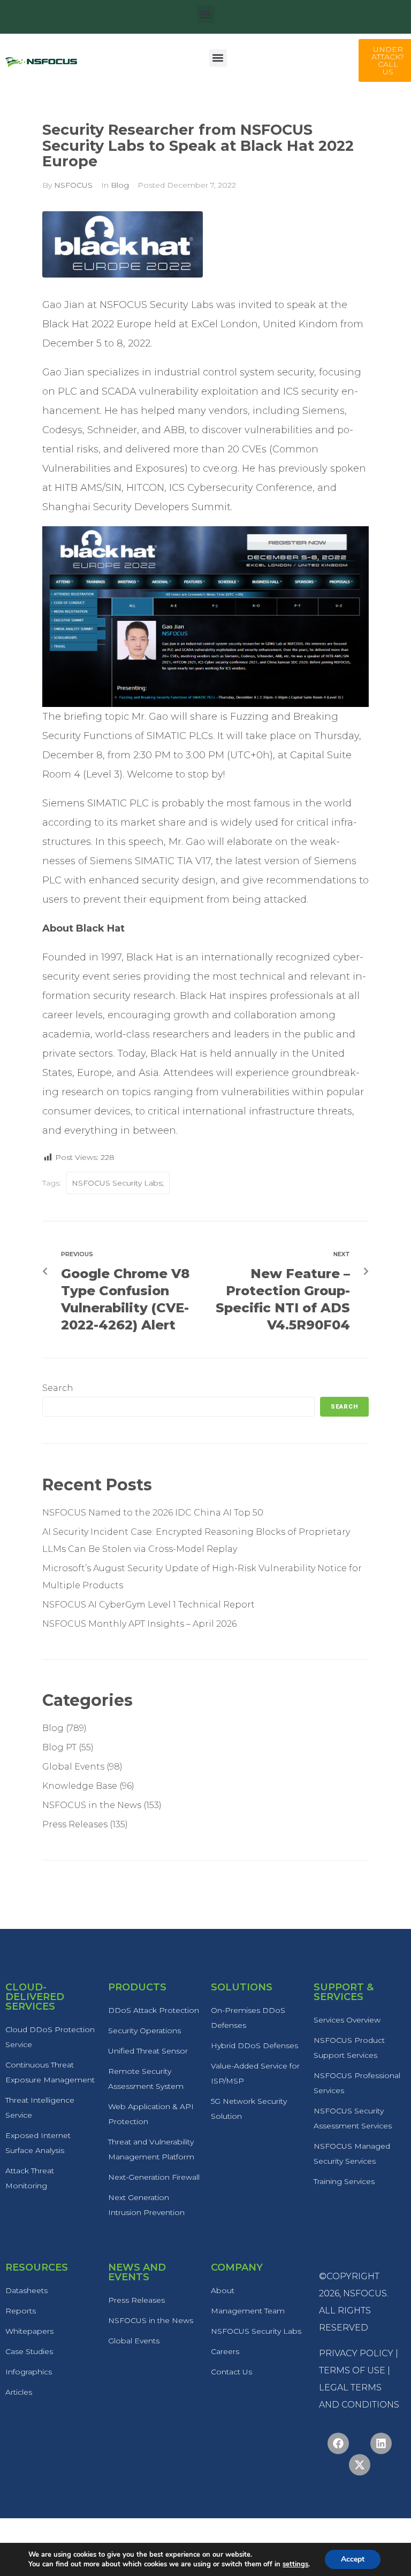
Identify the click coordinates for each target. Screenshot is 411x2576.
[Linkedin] (381, 2443)
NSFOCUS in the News (92, 1805)
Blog (120, 185)
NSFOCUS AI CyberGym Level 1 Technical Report (149, 1605)
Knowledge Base (80, 1786)
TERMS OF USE (352, 2370)
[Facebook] (338, 2443)
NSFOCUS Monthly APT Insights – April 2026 (139, 1624)
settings (295, 2564)
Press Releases (75, 1824)
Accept (353, 2559)
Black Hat (150, 957)
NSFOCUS (73, 185)
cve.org (220, 468)
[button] (206, 14)
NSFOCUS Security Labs (157, 305)
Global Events (73, 1767)
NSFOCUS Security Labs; (118, 1183)
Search (58, 1388)
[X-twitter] (360, 2465)
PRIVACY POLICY (356, 2353)
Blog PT (59, 1747)
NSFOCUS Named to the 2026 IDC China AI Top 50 (153, 1513)
